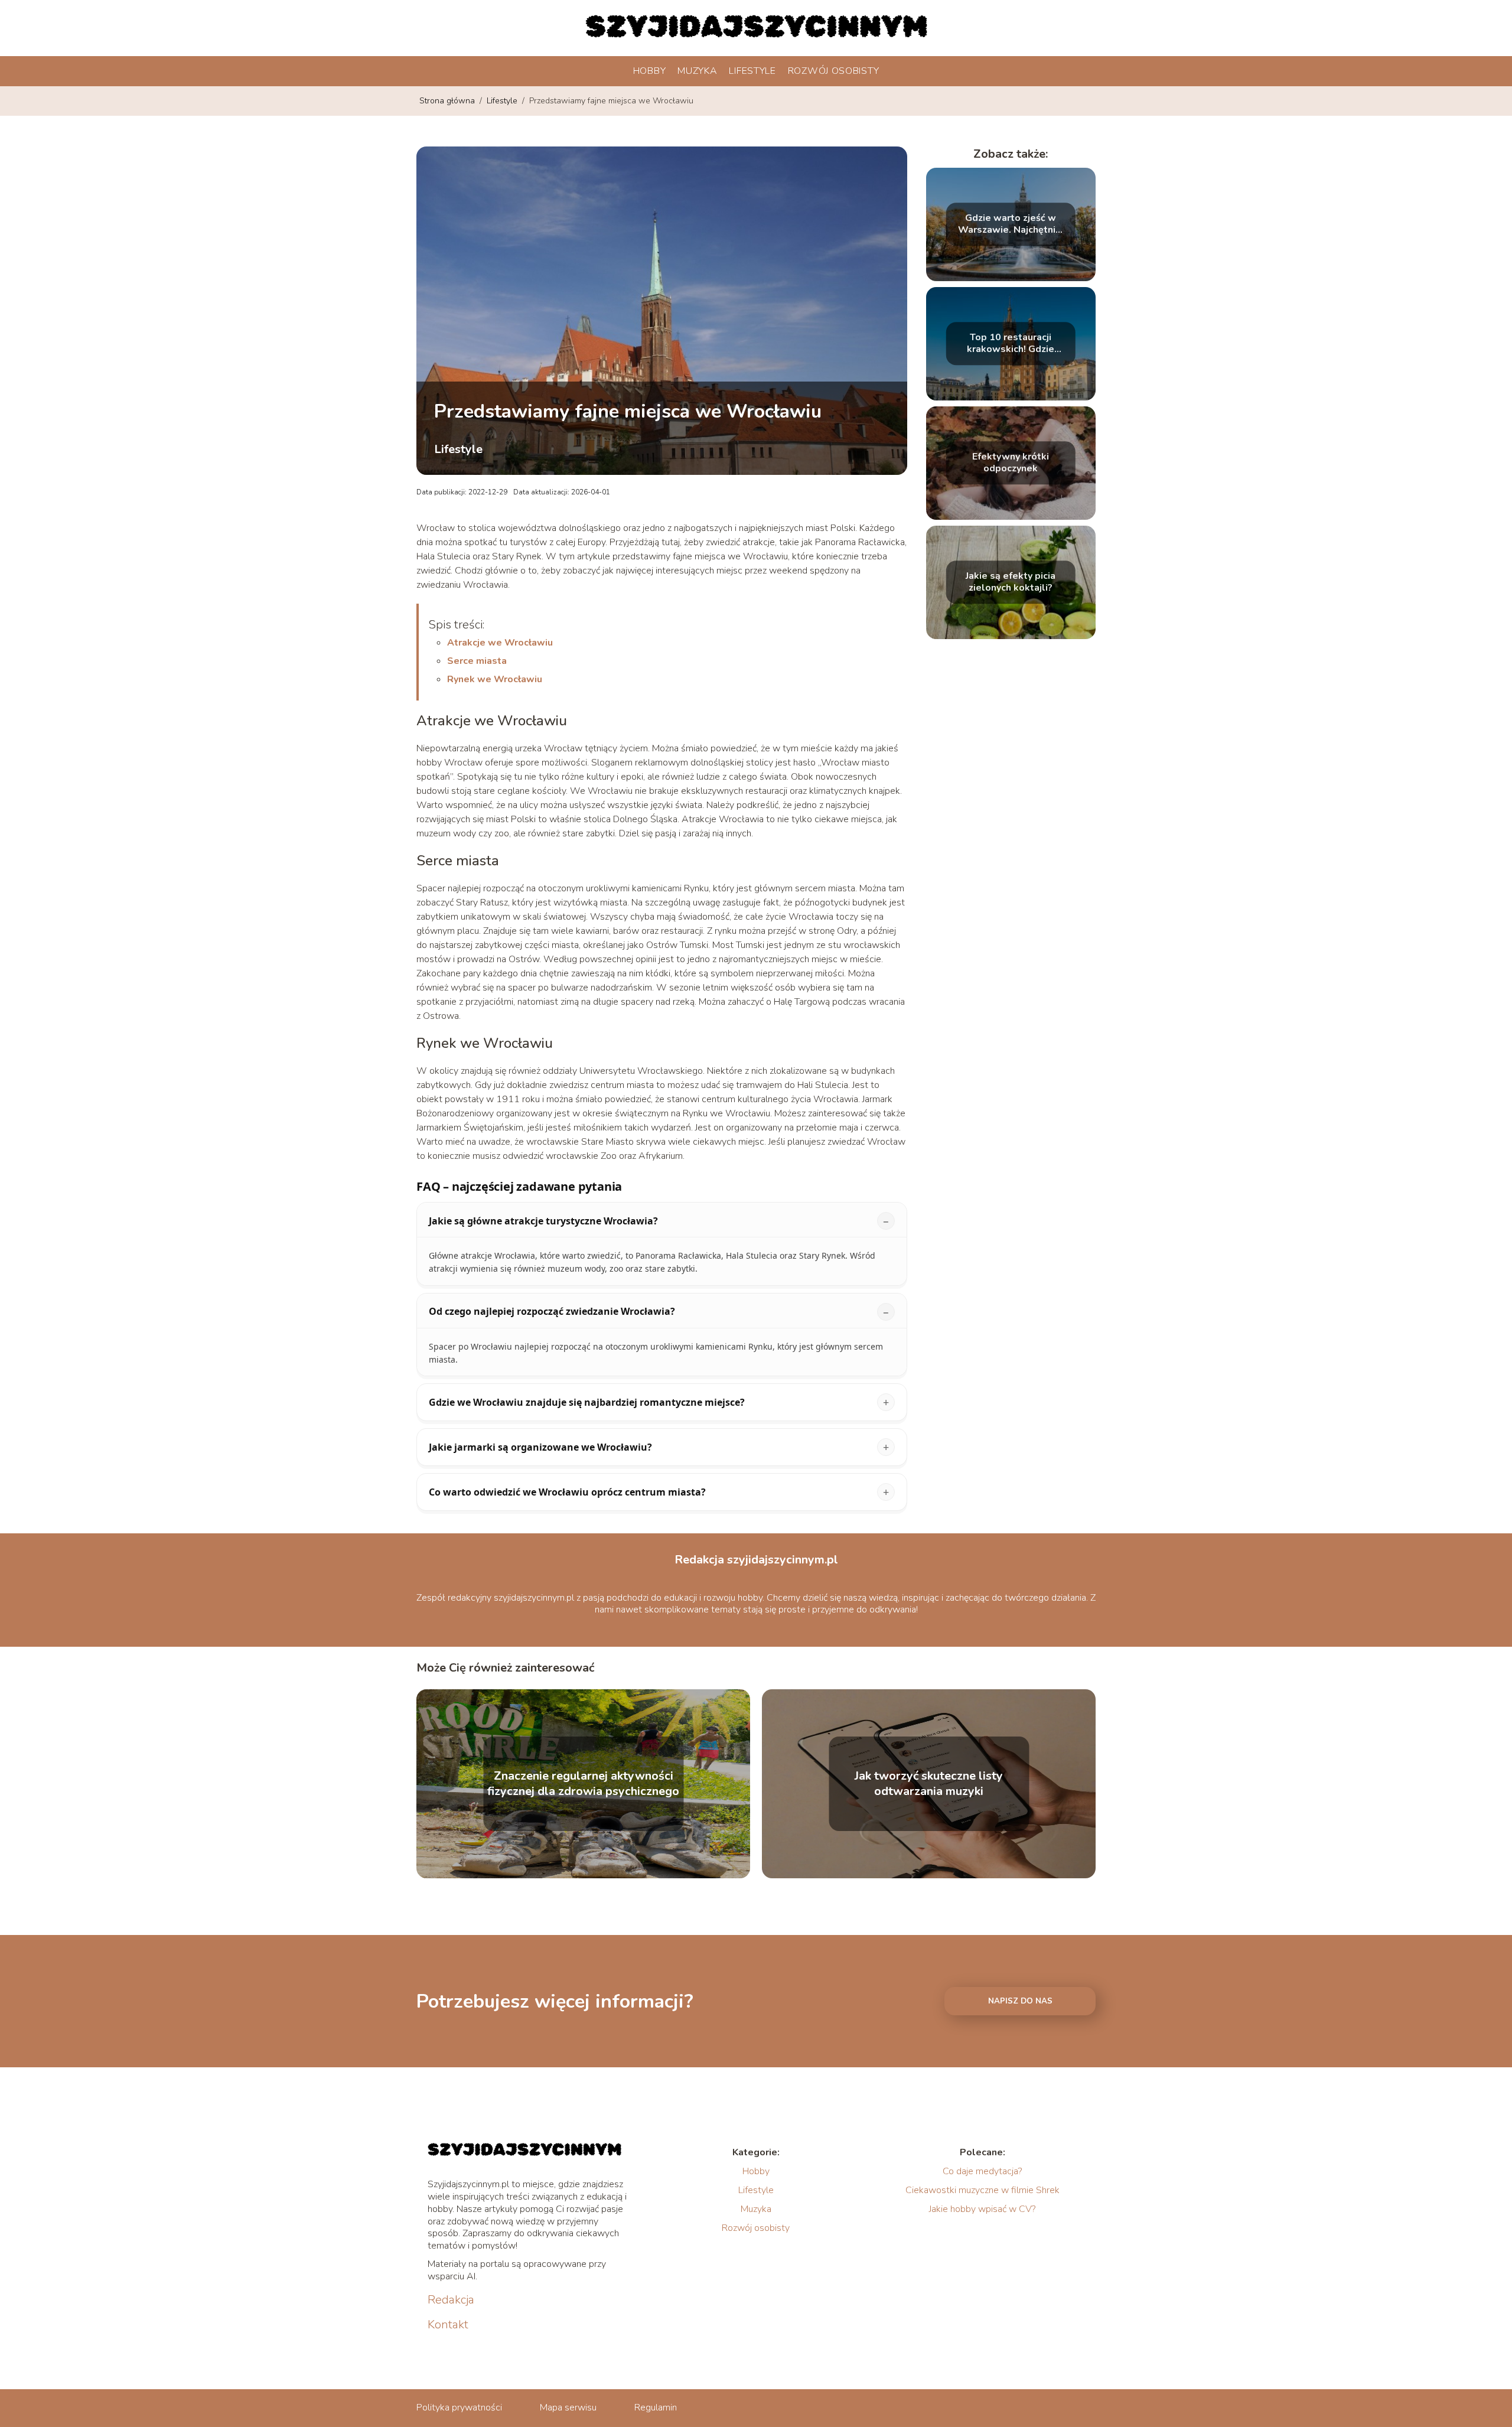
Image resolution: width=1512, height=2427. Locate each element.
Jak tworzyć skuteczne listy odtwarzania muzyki (929, 1784)
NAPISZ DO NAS (1020, 2001)
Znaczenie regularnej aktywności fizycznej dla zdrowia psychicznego (583, 1784)
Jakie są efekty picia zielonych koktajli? (1011, 582)
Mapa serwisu (568, 2408)
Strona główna (448, 101)
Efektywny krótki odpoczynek (1011, 463)
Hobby (650, 71)
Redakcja (451, 2300)
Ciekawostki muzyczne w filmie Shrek (983, 2190)
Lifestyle (752, 71)
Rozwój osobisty (834, 71)
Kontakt (448, 2325)
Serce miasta (477, 661)
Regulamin (656, 2408)
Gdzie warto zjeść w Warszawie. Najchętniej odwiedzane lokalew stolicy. (1011, 224)
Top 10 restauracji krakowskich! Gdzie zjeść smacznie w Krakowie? (1011, 344)
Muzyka (697, 71)
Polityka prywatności (459, 2408)
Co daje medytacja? (982, 2171)
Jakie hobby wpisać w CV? (982, 2209)
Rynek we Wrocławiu (495, 679)
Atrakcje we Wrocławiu (500, 643)
